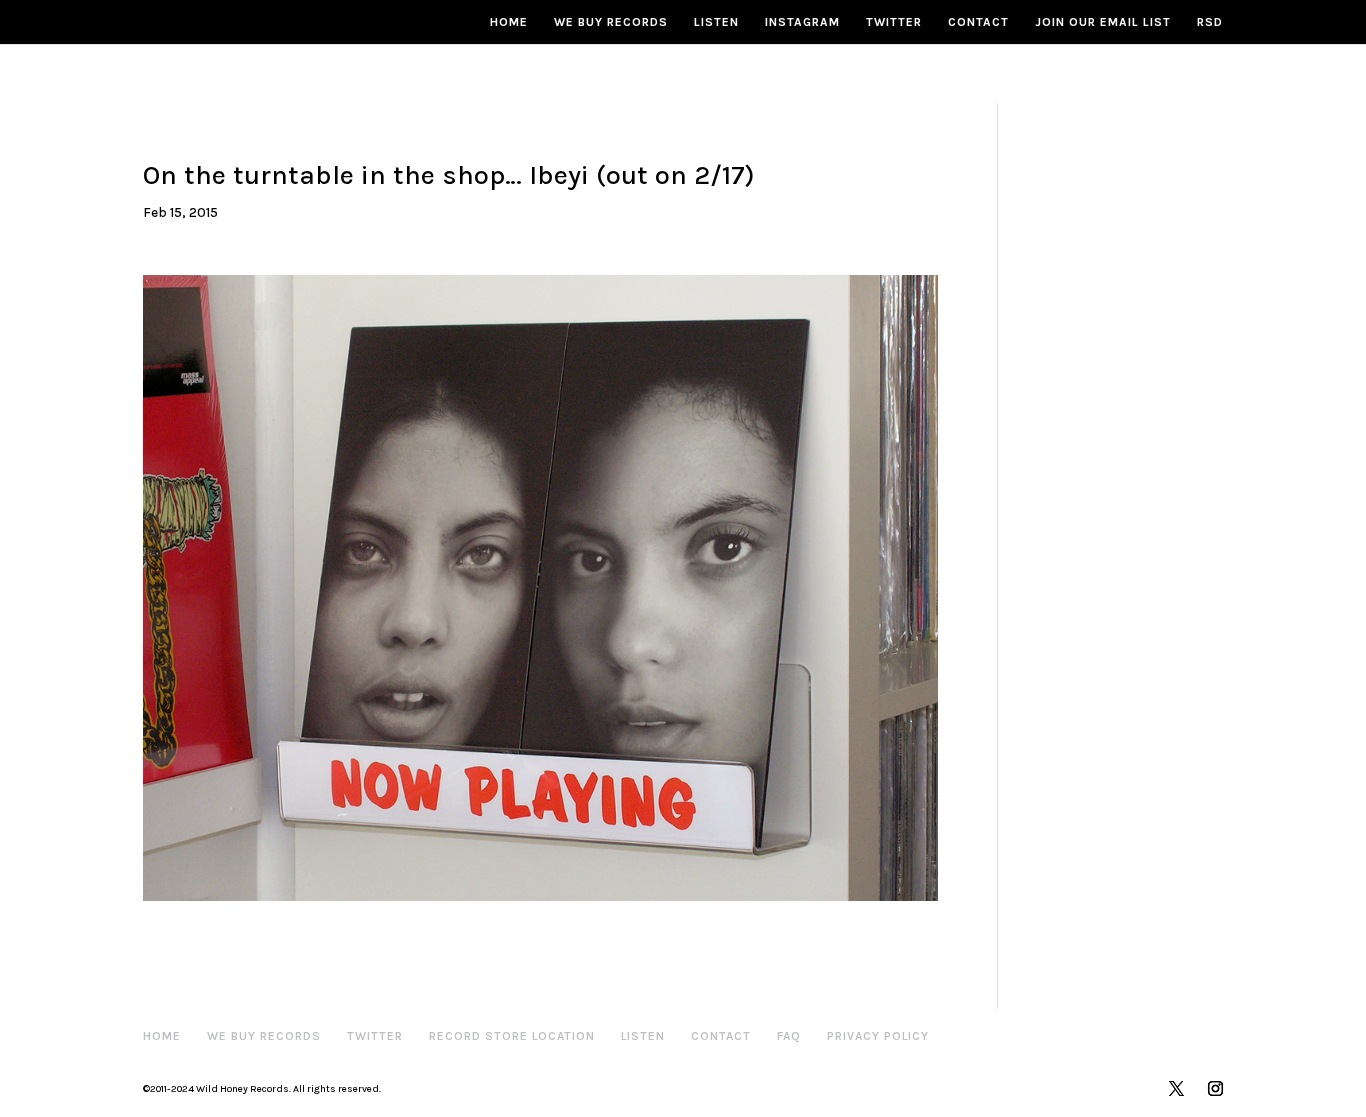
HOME (509, 22)
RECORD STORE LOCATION (512, 1036)
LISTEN (716, 22)
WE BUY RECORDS (611, 22)
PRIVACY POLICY (878, 1036)
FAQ (789, 1036)
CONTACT (978, 22)
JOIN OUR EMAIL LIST (1103, 22)
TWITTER (894, 22)
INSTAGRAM (802, 22)
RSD (1210, 22)
